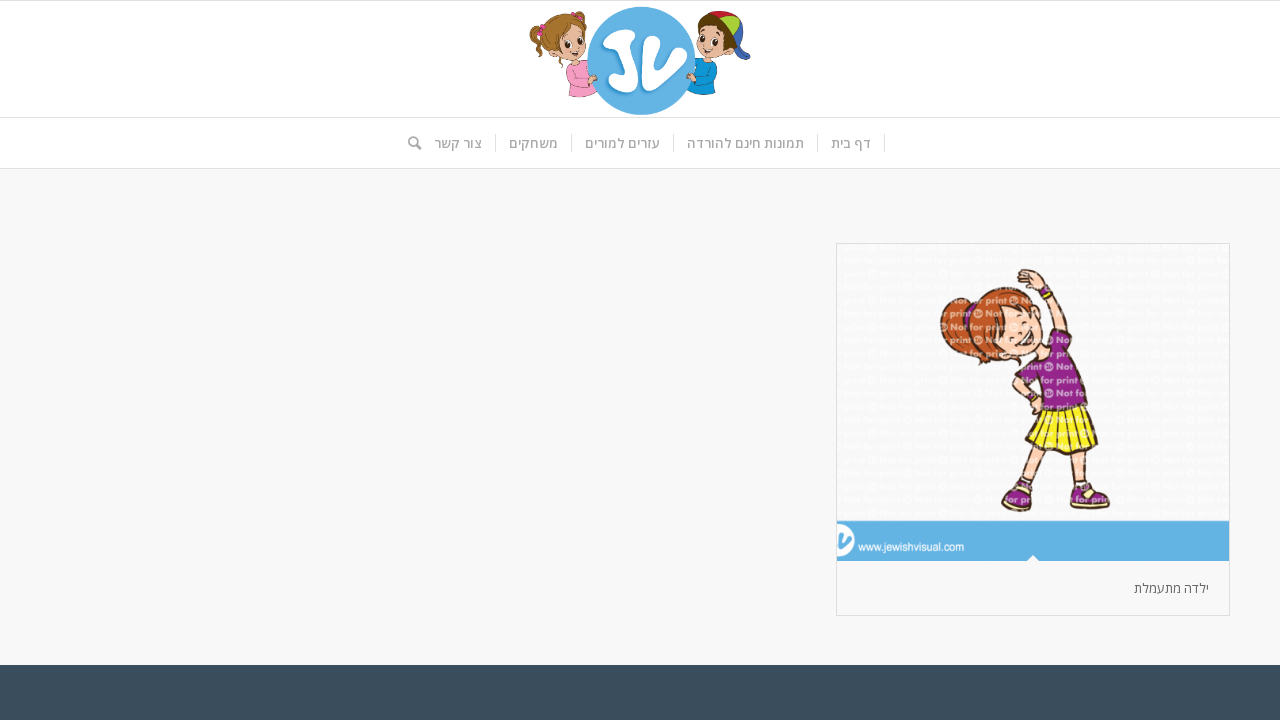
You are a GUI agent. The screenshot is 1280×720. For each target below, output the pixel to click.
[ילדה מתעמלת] (1033, 402)
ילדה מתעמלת (1171, 588)
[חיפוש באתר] (408, 143)
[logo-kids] (640, 59)
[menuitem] (851, 143)
